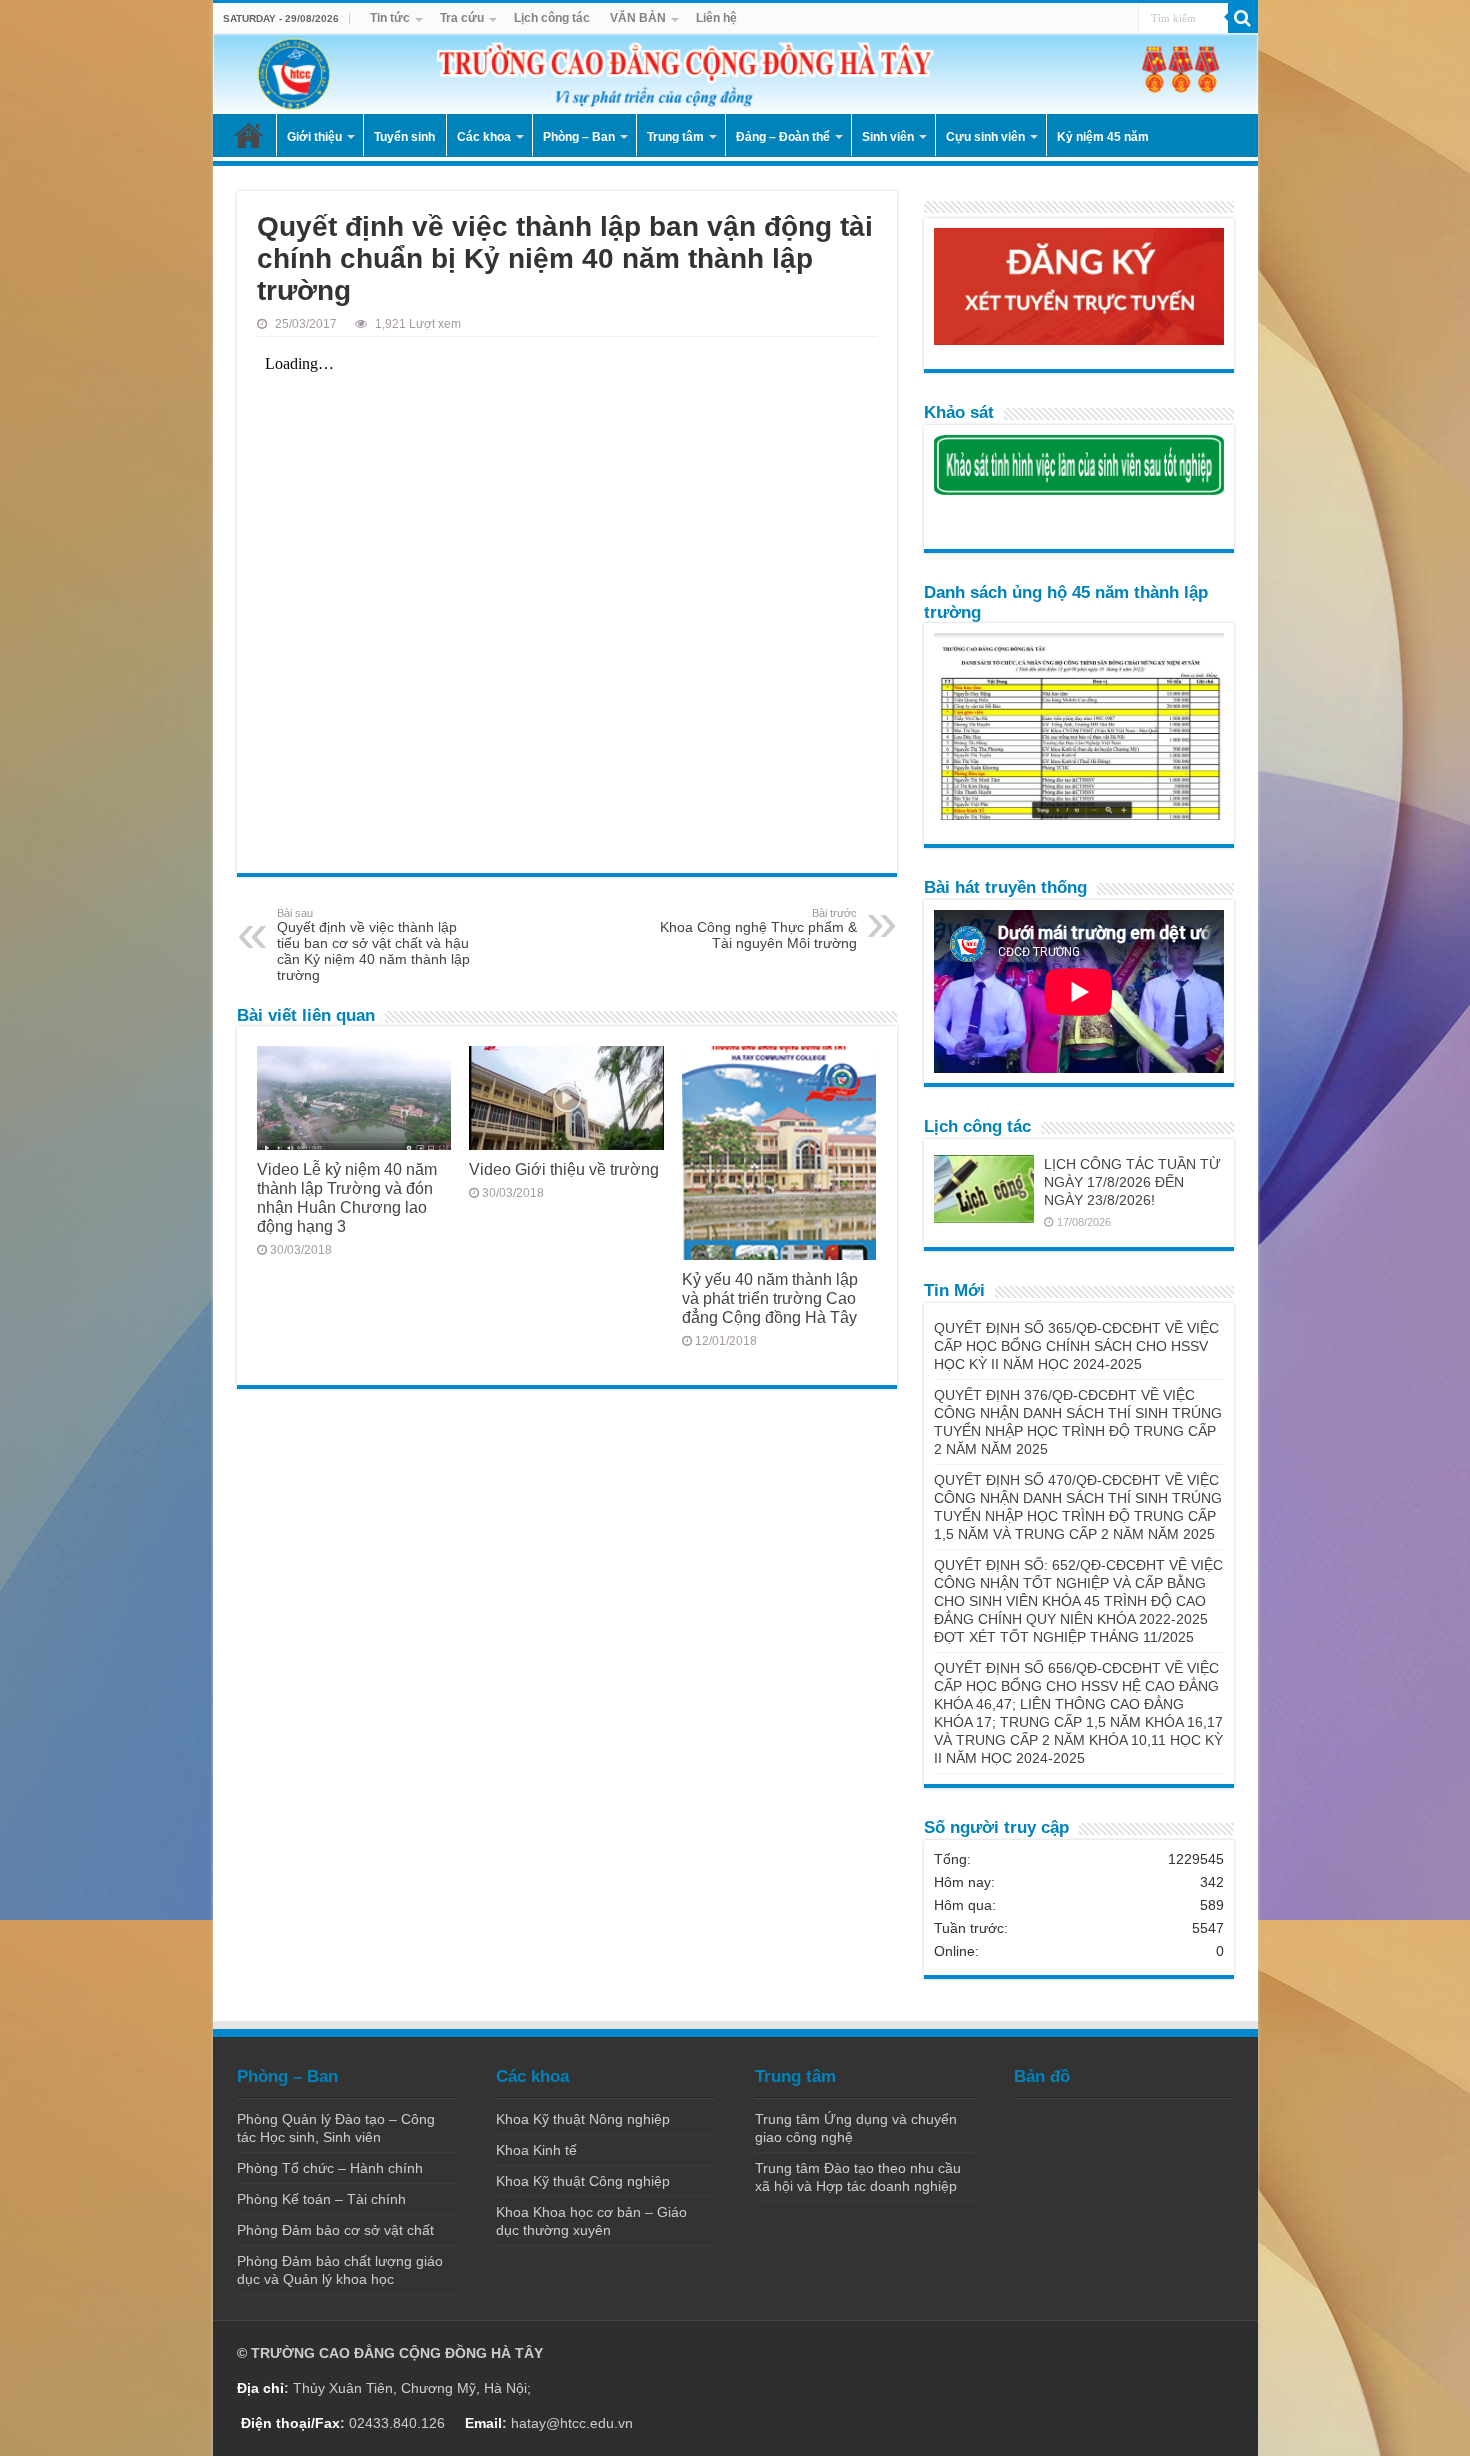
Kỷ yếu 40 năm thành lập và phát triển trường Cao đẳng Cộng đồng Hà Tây (770, 1298)
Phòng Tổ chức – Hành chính (330, 2168)
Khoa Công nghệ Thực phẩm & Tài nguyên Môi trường (758, 929)
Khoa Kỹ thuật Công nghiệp (583, 2181)
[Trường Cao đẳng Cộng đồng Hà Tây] (735, 74)
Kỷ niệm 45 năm (1103, 137)
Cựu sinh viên (985, 137)
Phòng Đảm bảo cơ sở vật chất (335, 2230)
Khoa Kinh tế (536, 2150)
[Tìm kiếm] (1243, 18)
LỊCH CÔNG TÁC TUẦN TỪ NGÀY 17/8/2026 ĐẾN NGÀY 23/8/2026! (1132, 1182)
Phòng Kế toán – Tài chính (321, 2199)
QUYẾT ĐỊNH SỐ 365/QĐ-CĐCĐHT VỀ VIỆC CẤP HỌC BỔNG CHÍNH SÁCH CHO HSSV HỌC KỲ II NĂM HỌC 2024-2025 (1076, 1346)
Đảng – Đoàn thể (783, 137)
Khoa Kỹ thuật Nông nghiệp (583, 2119)
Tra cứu (462, 18)
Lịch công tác (552, 18)
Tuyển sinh (404, 137)
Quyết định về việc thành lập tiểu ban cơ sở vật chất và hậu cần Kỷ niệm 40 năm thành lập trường (373, 945)
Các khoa (484, 137)
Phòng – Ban (579, 137)
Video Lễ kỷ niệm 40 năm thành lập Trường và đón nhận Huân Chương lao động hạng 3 (347, 1197)
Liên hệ (716, 18)
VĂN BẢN (638, 18)
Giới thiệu (314, 137)
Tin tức (390, 18)
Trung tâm (675, 137)
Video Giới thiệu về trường (564, 1169)
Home (249, 135)
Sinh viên (888, 137)
